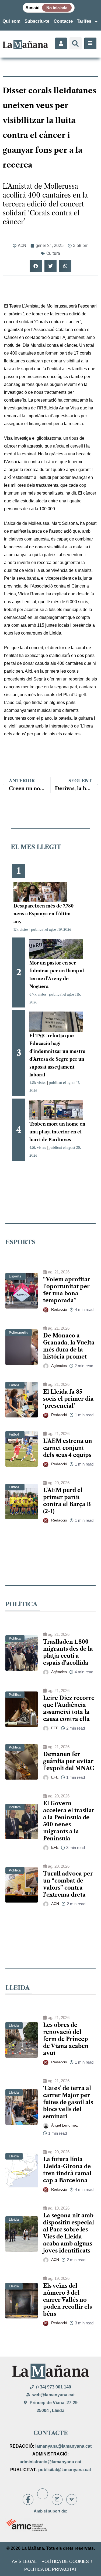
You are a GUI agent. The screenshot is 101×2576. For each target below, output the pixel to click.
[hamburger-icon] (90, 43)
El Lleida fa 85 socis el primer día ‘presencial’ (68, 1399)
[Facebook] (28, 2500)
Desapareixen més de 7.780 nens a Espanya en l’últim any (43, 914)
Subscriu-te (37, 21)
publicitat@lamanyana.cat (65, 2470)
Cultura (53, 253)
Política (15, 1639)
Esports (15, 1276)
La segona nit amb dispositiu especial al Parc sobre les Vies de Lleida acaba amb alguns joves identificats (69, 2233)
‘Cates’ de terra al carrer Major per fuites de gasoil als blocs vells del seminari (68, 2102)
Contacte (63, 21)
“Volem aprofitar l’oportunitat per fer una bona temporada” (67, 1290)
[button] (76, 43)
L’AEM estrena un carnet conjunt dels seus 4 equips (68, 1448)
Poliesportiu (19, 1333)
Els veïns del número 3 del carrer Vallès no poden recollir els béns (67, 2300)
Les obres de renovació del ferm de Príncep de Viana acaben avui (66, 2039)
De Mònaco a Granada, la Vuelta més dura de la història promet (69, 1346)
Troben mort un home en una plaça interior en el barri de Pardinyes (57, 1132)
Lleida (14, 2026)
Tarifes (84, 21)
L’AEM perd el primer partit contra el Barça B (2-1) (67, 1501)
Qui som (11, 21)
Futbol (14, 1385)
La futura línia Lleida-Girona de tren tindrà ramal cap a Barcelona (67, 2170)
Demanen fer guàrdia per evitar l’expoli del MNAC (69, 1761)
